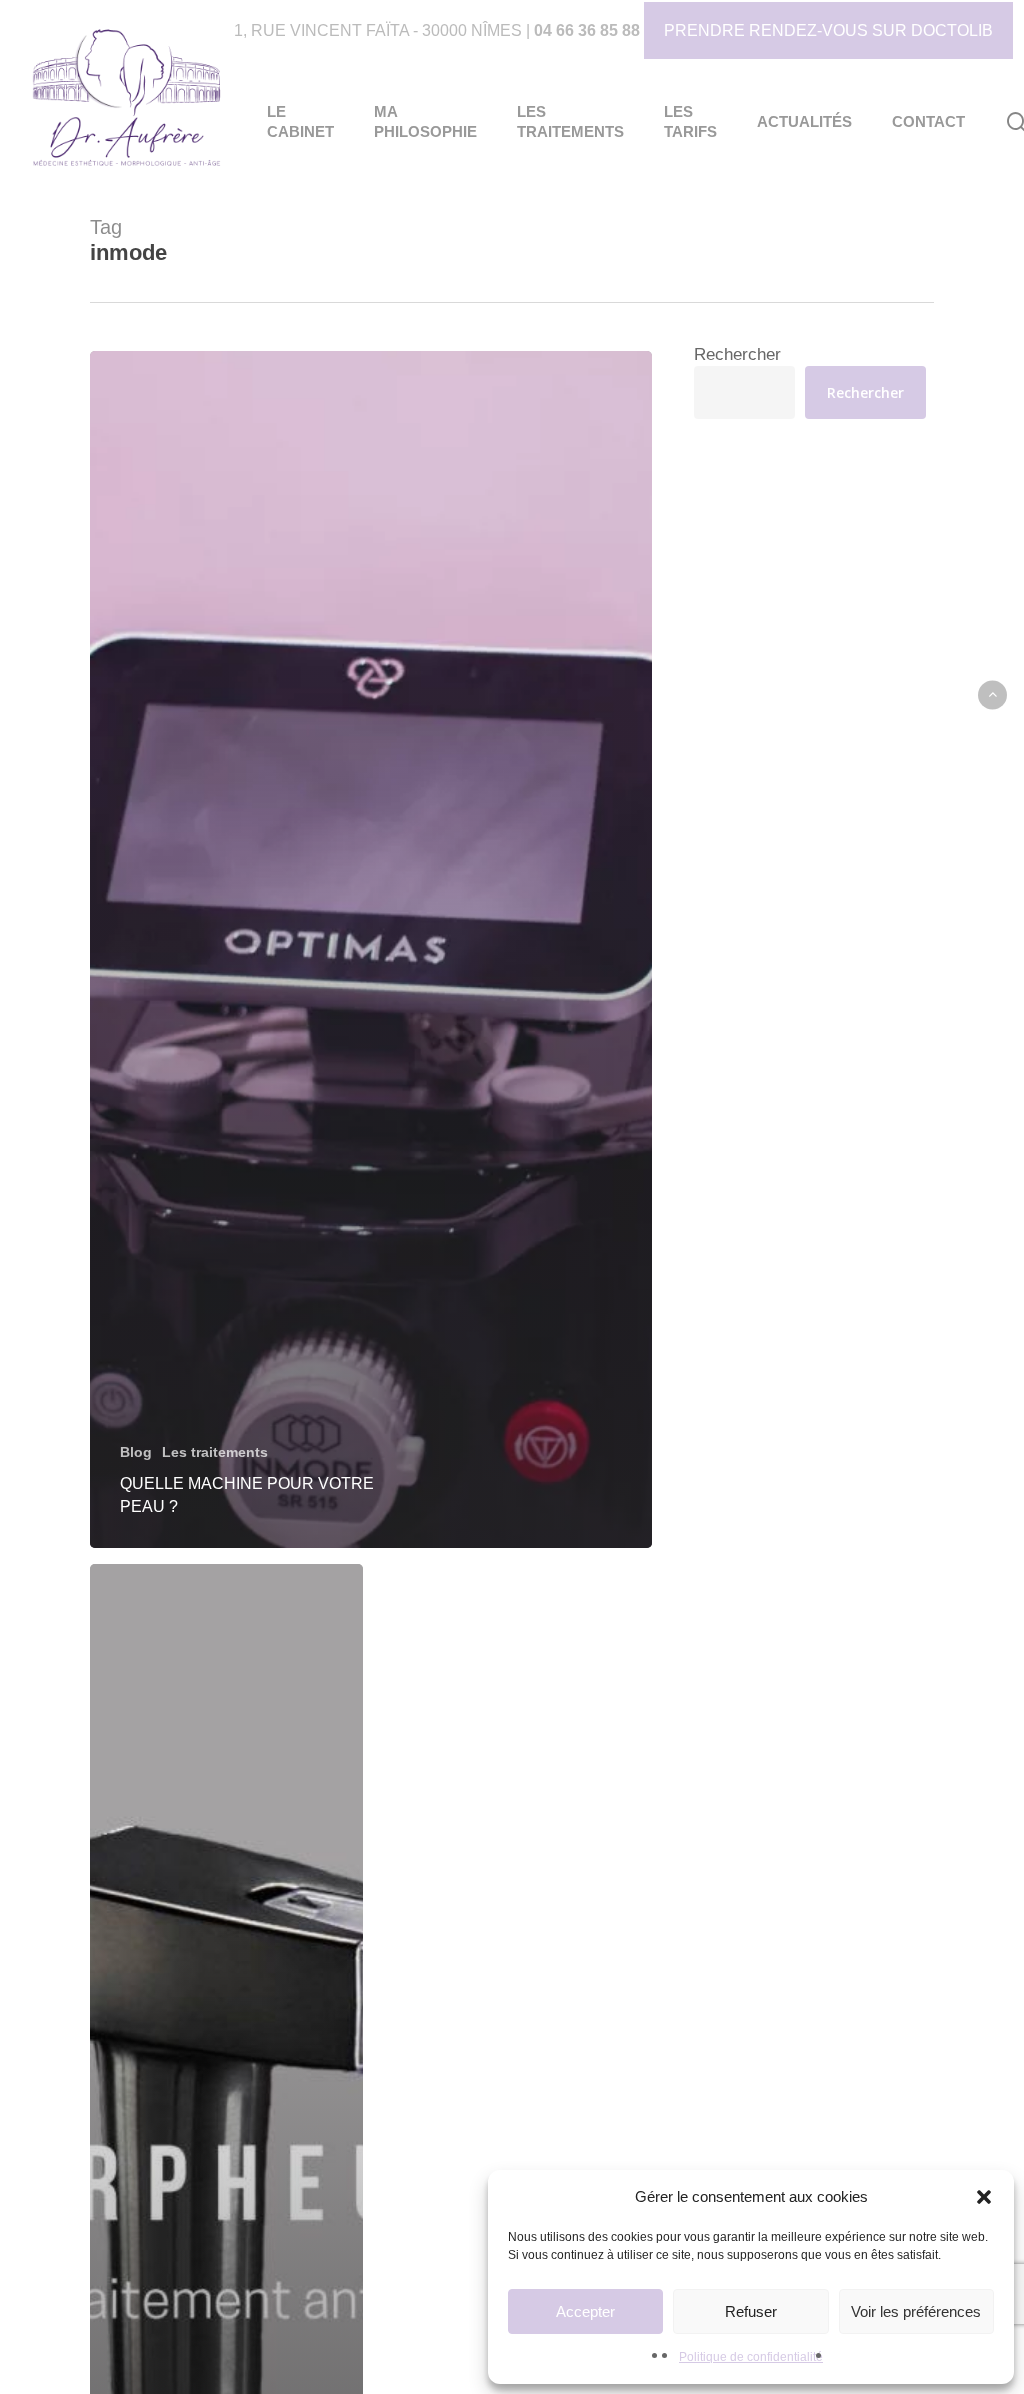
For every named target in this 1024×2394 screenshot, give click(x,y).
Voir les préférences (916, 2311)
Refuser (751, 2311)
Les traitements (215, 1452)
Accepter (585, 2311)
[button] (984, 2197)
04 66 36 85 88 (587, 30)
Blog (136, 1452)
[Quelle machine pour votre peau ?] (371, 949)
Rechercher (737, 354)
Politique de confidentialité (751, 2357)
